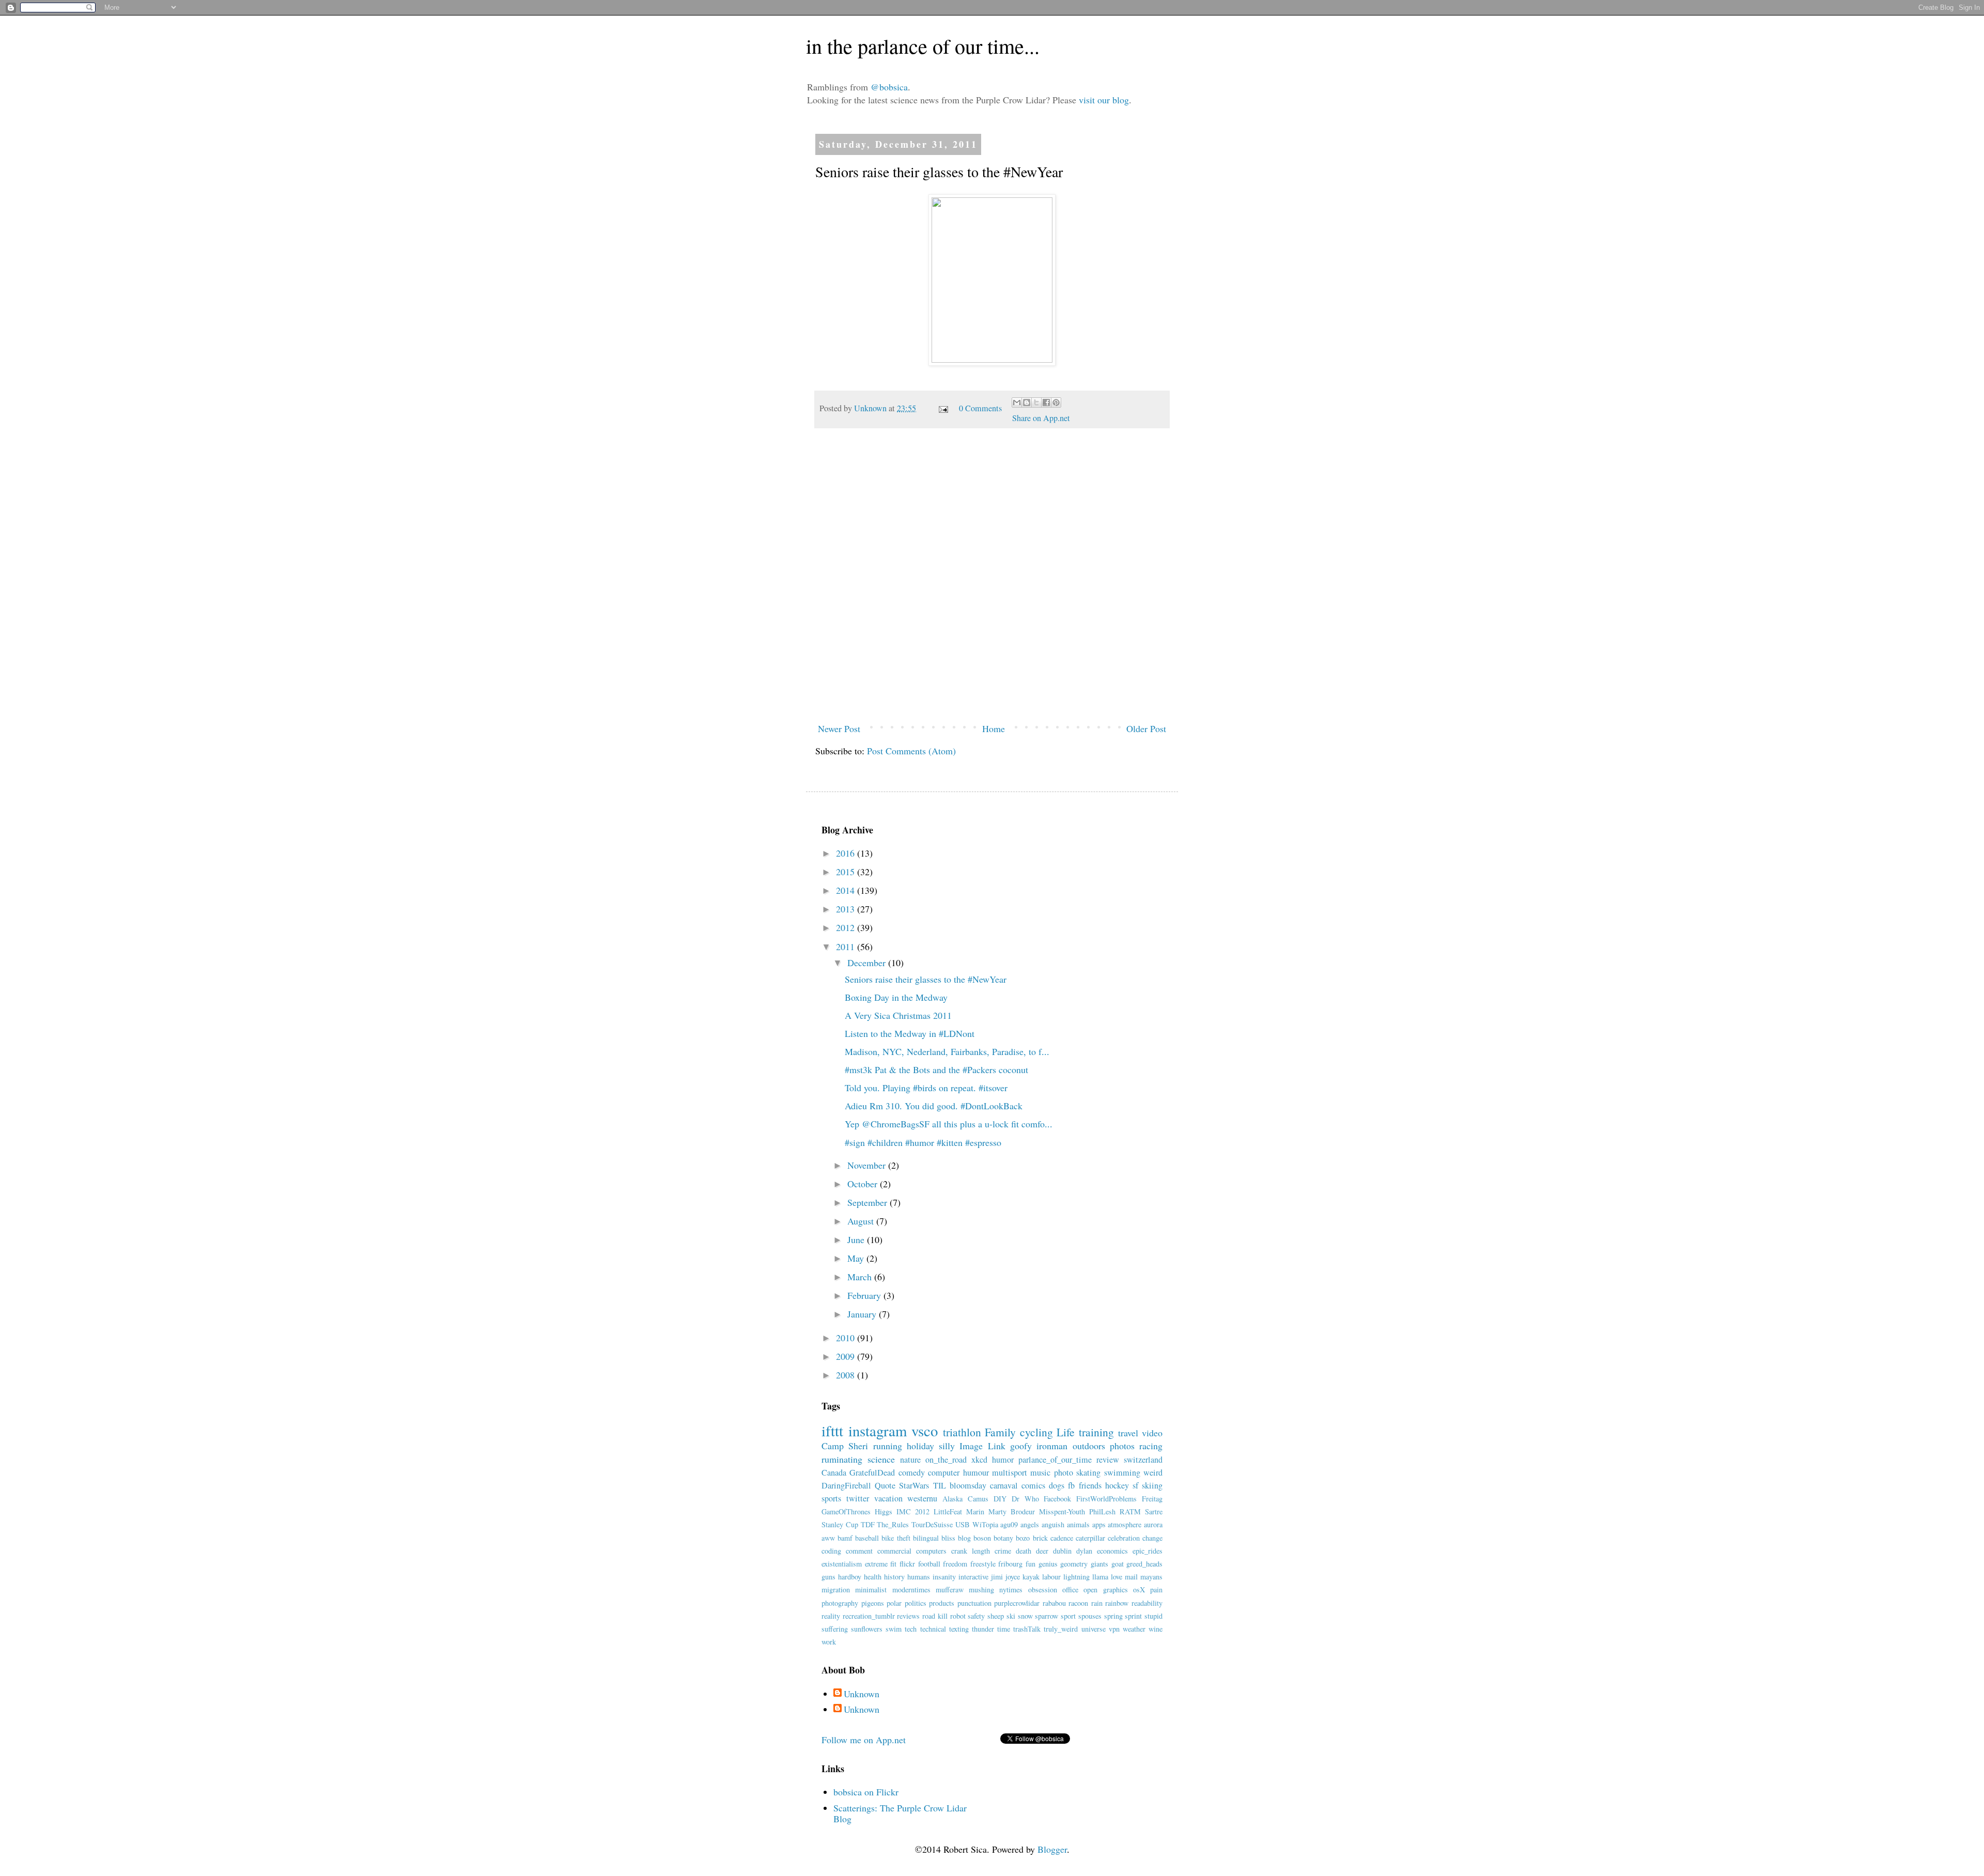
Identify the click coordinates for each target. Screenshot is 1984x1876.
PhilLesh (1102, 1511)
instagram (878, 1431)
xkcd (979, 1460)
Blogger (1052, 1849)
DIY (1000, 1499)
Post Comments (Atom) (911, 751)
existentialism (842, 1564)
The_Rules (893, 1524)
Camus (978, 1499)
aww (828, 1538)
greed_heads (1144, 1564)
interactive (973, 1577)
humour (976, 1472)
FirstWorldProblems (1106, 1499)
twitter (858, 1498)
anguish (1053, 1524)
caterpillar (1090, 1538)
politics (916, 1603)
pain (1156, 1590)
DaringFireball (846, 1485)
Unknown (871, 408)
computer (944, 1472)
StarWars (914, 1485)
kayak (1031, 1577)
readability (1147, 1603)
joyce (1013, 1577)
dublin (1062, 1551)
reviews (908, 1616)
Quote (885, 1485)
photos (1122, 1446)
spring (1113, 1616)
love (1117, 1577)
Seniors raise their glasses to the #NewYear (926, 979)
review (1108, 1460)
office (1070, 1590)
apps (1099, 1524)
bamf (845, 1538)
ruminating (842, 1459)
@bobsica (889, 87)
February (865, 1295)
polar (894, 1603)
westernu (922, 1498)
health (873, 1577)
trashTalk (1027, 1629)
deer (1042, 1551)
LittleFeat (948, 1511)
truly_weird (1061, 1629)
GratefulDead (872, 1472)
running (888, 1446)
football (929, 1564)
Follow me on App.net (864, 1740)
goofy (1021, 1446)
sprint (1133, 1616)
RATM (1130, 1511)
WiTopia (985, 1524)
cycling (1036, 1432)
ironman (1052, 1446)
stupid (1153, 1616)
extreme (876, 1564)
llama (1100, 1577)
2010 (847, 1338)
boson (982, 1538)
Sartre (1154, 1511)
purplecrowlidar (1017, 1603)
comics (1033, 1485)
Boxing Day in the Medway (896, 997)
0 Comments (980, 408)
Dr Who (1025, 1499)
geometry (1074, 1564)
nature (910, 1460)
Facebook (1057, 1499)
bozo (1023, 1538)
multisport (1010, 1472)
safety (976, 1616)
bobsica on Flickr (866, 1792)
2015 (847, 872)
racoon (1078, 1603)
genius (1048, 1564)
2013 (847, 909)
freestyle (983, 1564)
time (1004, 1629)
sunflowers (867, 1629)
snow (1025, 1616)
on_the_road (946, 1460)
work (829, 1642)
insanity (944, 1577)
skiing (1152, 1485)
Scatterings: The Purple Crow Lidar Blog (900, 1813)
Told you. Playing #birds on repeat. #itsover (926, 1088)
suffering (835, 1629)
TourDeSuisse (932, 1524)
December (868, 963)
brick (1040, 1538)
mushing (981, 1590)
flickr (907, 1564)
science (881, 1459)
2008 (847, 1375)
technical (933, 1629)
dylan (1084, 1551)
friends (1090, 1485)
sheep (996, 1616)
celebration (1124, 1538)
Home (994, 728)
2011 (847, 947)
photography (840, 1603)
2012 (847, 927)
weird (1153, 1472)
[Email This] (1017, 402)
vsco (925, 1431)
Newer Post (839, 728)
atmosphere (1125, 1524)
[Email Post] (942, 408)
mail (1131, 1577)
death (1024, 1551)
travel (1128, 1433)
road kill (935, 1616)
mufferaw (950, 1590)
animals (1078, 1524)
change (1152, 1538)
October (864, 1184)
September (869, 1202)
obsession (1043, 1590)
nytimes (1011, 1590)
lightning (1076, 1577)
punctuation (974, 1603)
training (1096, 1432)
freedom (955, 1564)
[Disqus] (992, 581)
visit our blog (1104, 100)
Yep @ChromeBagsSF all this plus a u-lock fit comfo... (949, 1124)
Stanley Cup (840, 1524)
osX (1139, 1590)
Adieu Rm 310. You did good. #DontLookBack (934, 1106)
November (868, 1165)
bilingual (926, 1538)
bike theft (896, 1538)
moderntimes (911, 1590)
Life (1066, 1432)
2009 (847, 1356)
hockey (1117, 1485)
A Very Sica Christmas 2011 (898, 1015)
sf (1135, 1485)
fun (1030, 1564)
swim (894, 1629)
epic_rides (1148, 1551)
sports (831, 1498)
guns (828, 1577)
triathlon (962, 1432)
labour (1051, 1577)
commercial (894, 1551)
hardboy (850, 1577)
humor (1003, 1460)
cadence (1062, 1538)
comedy (912, 1472)
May (857, 1258)
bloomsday (968, 1485)
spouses (1090, 1616)
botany (1003, 1538)
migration (836, 1590)
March (861, 1277)
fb (1071, 1485)
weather (1134, 1629)
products (942, 1603)
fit (893, 1564)
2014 (847, 890)
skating (1088, 1472)
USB (963, 1524)
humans (919, 1577)
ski (1011, 1616)
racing (1151, 1446)
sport (1068, 1616)
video (1152, 1433)
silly (947, 1446)
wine (1156, 1629)
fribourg (1010, 1564)
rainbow (1117, 1603)
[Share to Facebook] (1046, 402)
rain (1097, 1603)
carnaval (1004, 1485)
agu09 (1009, 1524)
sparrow (1047, 1616)
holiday (920, 1446)
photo (1064, 1472)
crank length (971, 1551)
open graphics (1105, 1590)
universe (1094, 1629)
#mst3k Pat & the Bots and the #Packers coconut (936, 1069)
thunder (983, 1629)
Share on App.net (1041, 418)
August (862, 1221)
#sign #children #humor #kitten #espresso (923, 1142)
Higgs (884, 1511)
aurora (1153, 1524)
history (894, 1577)
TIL (940, 1485)
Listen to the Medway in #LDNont (910, 1033)
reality (831, 1616)
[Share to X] (1036, 402)
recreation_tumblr (869, 1616)
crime (1003, 1551)
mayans (1151, 1577)
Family (1000, 1432)
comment (859, 1551)
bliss (948, 1538)
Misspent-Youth (1062, 1511)
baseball (867, 1538)
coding (831, 1551)
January (863, 1314)
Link (997, 1446)
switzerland (1143, 1460)
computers (931, 1551)
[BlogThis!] (1027, 402)
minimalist (871, 1590)
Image (971, 1446)
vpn (1114, 1629)
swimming (1122, 1472)
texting (959, 1629)
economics (1112, 1551)
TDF (868, 1524)
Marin (975, 1511)
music (1040, 1472)
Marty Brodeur (1012, 1511)
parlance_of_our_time (1055, 1460)
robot (958, 1616)
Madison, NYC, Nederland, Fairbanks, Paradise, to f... (947, 1051)
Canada (834, 1472)
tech (911, 1629)
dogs (1057, 1485)
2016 (847, 853)
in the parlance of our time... (923, 46)
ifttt (832, 1431)
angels (1030, 1524)
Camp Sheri (845, 1446)
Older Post (1146, 728)
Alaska (952, 1499)
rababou (1054, 1603)
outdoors (1089, 1446)
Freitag (1152, 1499)
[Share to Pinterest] (1056, 402)
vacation (888, 1498)
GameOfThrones (846, 1511)
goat (1118, 1564)
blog (964, 1538)
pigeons (873, 1603)
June (857, 1239)
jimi (997, 1577)
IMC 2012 (913, 1511)
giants (1099, 1564)
